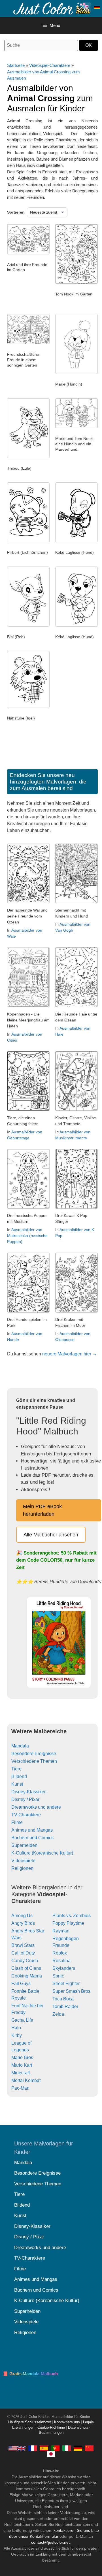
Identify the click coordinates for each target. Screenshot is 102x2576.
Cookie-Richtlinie (51, 2428)
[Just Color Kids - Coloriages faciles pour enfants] (33, 2448)
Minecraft (21, 2073)
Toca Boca (63, 1999)
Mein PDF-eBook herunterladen (42, 1510)
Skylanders (64, 1968)
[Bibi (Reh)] (28, 625)
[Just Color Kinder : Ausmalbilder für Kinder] (52, 8)
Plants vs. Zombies (72, 1916)
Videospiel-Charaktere (50, 65)
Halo (16, 2028)
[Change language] (97, 7)
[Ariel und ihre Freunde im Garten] (28, 253)
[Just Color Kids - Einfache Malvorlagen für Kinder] (78, 2448)
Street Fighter (66, 1984)
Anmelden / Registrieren (86, 7)
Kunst (17, 1784)
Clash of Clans (26, 1968)
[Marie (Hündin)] (76, 372)
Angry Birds (23, 1923)
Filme (17, 1822)
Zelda (58, 2014)
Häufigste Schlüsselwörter (30, 2422)
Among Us (22, 1916)
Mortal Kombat (26, 2080)
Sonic (58, 1976)
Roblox (60, 1953)
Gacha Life (22, 2020)
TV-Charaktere (26, 1815)
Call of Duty (23, 1953)
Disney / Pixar (25, 1799)
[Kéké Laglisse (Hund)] (76, 541)
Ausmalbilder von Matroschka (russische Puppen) (27, 1236)
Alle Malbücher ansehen (51, 1535)
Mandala (20, 1746)
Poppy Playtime (68, 1923)
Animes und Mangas (32, 1830)
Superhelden (24, 1845)
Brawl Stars (23, 1945)
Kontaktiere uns (67, 2422)
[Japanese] (51, 2454)
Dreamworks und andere (36, 1807)
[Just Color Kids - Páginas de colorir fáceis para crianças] (55, 2448)
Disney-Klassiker (28, 1792)
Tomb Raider (65, 2006)
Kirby (17, 2035)
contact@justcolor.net (50, 2542)
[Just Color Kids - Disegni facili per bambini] (67, 2448)
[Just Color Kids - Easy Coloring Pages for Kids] (17, 2448)
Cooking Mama (27, 1976)
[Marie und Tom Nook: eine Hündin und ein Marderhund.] (76, 427)
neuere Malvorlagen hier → (70, 1354)
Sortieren (16, 212)
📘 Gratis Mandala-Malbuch (30, 2374)
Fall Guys (21, 1984)
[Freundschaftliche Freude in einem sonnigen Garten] (28, 343)
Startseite (16, 65)
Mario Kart (22, 2065)
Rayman (61, 1931)
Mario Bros (22, 2057)
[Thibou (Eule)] (28, 457)
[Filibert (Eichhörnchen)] (28, 541)
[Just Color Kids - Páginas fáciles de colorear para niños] (44, 2448)
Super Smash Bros (71, 1991)
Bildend (19, 1776)
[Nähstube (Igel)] (28, 706)
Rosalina (61, 1961)
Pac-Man (20, 2088)
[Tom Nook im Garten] (76, 282)
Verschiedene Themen (34, 1761)
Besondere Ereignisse (34, 1754)
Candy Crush (25, 1961)
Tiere (16, 1769)
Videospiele (23, 1861)
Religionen (22, 1868)
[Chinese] (89, 2448)
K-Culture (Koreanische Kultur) (42, 1853)
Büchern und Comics (32, 1838)
